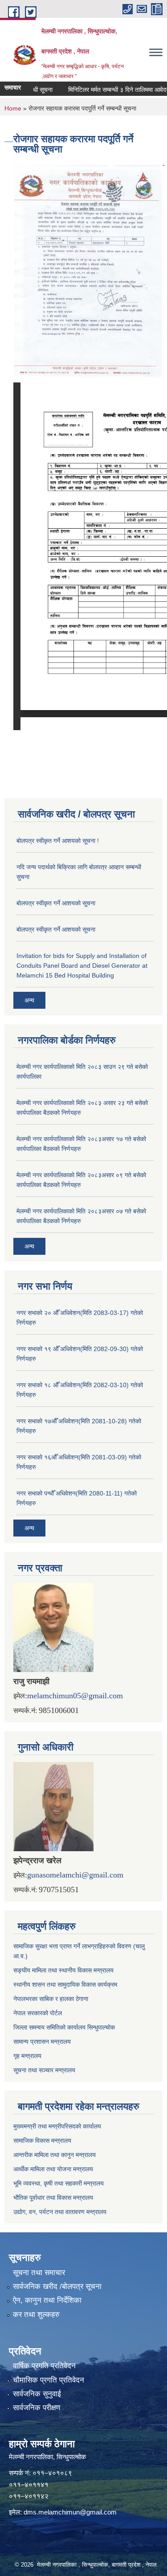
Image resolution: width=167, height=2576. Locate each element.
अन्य (29, 1000)
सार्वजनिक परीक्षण (37, 2408)
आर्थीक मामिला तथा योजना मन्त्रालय (53, 2169)
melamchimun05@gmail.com (75, 1696)
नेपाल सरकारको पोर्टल (38, 2013)
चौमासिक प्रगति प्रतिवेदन (49, 2380)
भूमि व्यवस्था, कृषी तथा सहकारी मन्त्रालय (59, 2183)
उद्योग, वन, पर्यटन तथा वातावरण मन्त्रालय (60, 2212)
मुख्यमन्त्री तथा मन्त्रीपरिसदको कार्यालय (57, 2126)
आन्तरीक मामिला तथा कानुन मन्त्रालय (55, 2155)
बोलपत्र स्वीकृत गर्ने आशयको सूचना (56, 903)
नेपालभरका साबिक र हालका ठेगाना (51, 1999)
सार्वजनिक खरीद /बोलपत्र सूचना (57, 2286)
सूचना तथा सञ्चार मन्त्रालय (44, 2070)
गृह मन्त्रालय (27, 2056)
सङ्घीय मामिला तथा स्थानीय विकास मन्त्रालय (63, 1970)
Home (13, 108)
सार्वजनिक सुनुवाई (37, 2394)
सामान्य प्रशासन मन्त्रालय (42, 2042)
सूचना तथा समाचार (39, 2273)
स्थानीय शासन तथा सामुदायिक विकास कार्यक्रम (65, 1984)
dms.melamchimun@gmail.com (70, 2512)
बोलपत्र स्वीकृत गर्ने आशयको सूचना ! (58, 841)
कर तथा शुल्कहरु (36, 2315)
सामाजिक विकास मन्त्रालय (42, 2141)
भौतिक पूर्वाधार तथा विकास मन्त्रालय (53, 2198)
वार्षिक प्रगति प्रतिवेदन (44, 2366)
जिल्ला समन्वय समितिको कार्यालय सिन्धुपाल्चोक (64, 2027)
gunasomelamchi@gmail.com (75, 1875)
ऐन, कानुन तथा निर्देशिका (47, 2300)
